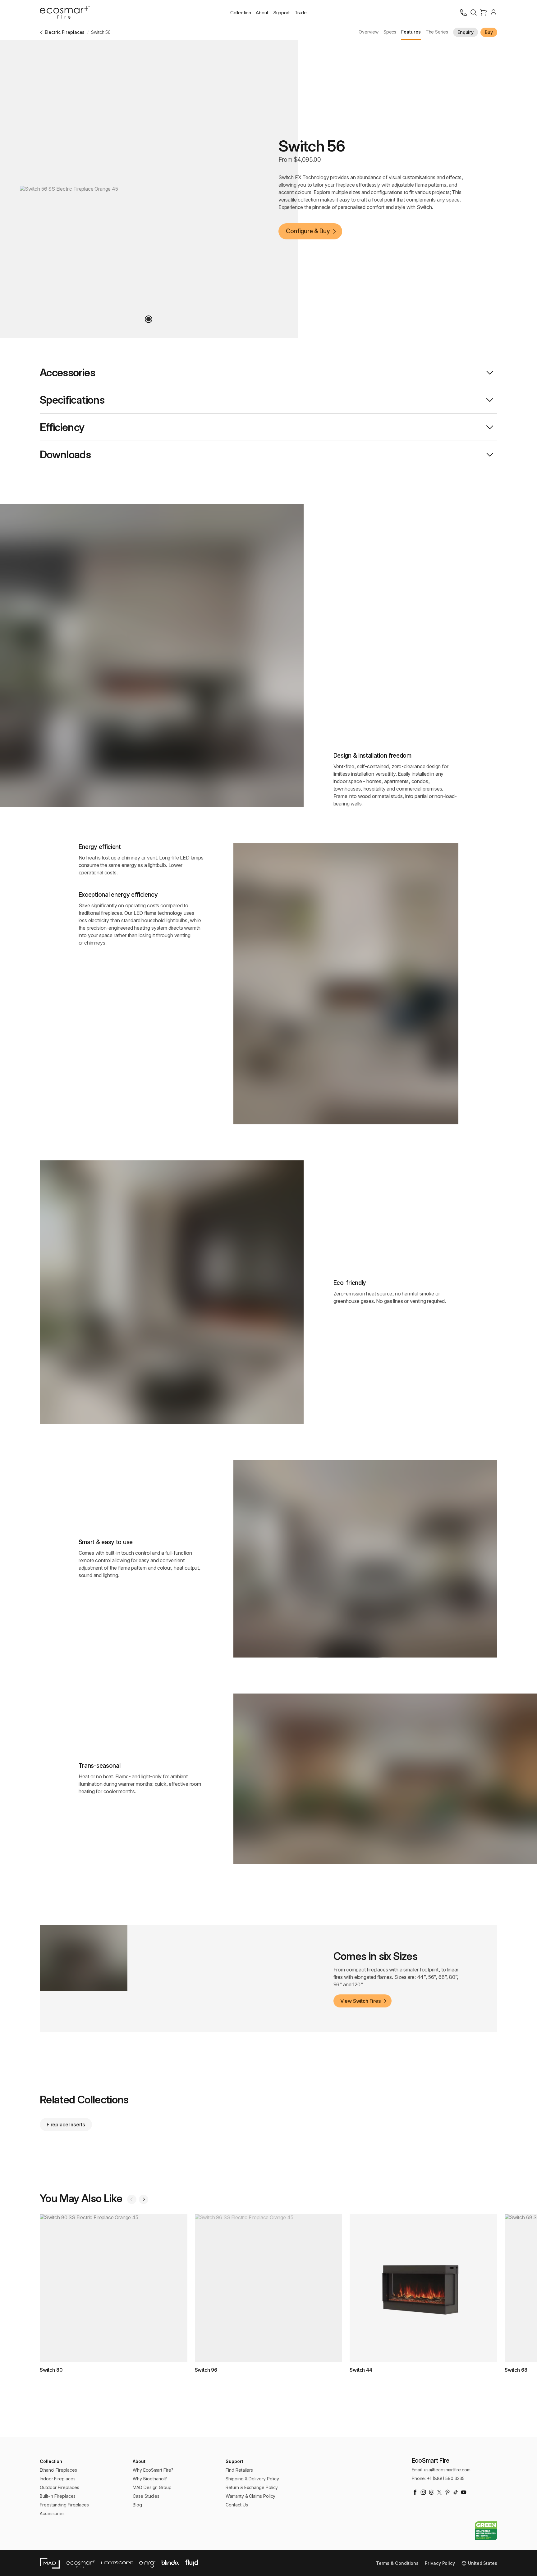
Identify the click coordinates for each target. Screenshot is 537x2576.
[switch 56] (149, 319)
